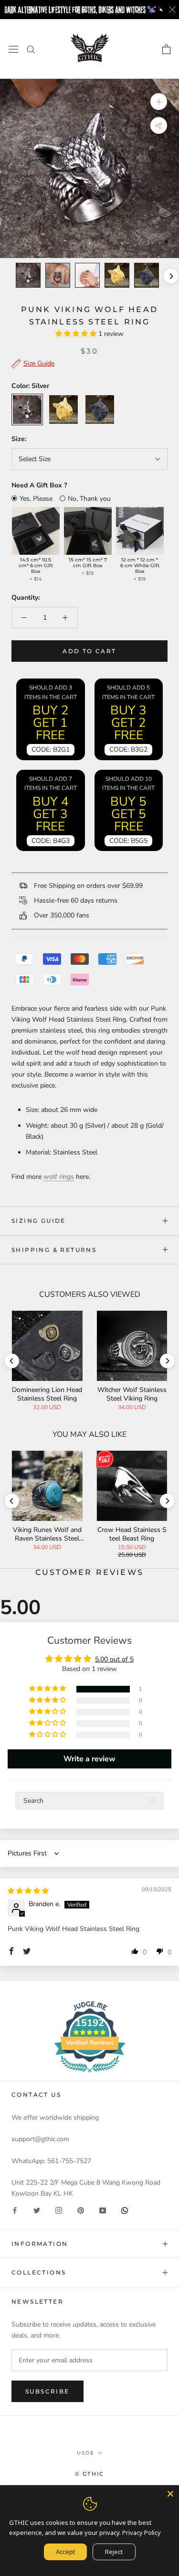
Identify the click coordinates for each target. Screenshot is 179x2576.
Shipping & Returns (54, 1250)
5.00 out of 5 (114, 1659)
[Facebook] (15, 2210)
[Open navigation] (13, 49)
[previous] (8, 276)
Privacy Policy (142, 2533)
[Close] (170, 2494)
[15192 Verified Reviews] (90, 2075)
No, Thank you (89, 499)
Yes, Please (36, 499)
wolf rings (59, 1177)
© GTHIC (89, 2474)
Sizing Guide (39, 1221)
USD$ (85, 2453)
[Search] (31, 49)
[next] (170, 276)
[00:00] (89, 168)
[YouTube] (103, 2210)
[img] (28, 1891)
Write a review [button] (89, 1759)
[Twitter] (37, 2210)
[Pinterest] (81, 2210)
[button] (77, 334)
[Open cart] (166, 49)
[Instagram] (59, 2210)
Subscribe (47, 2391)
